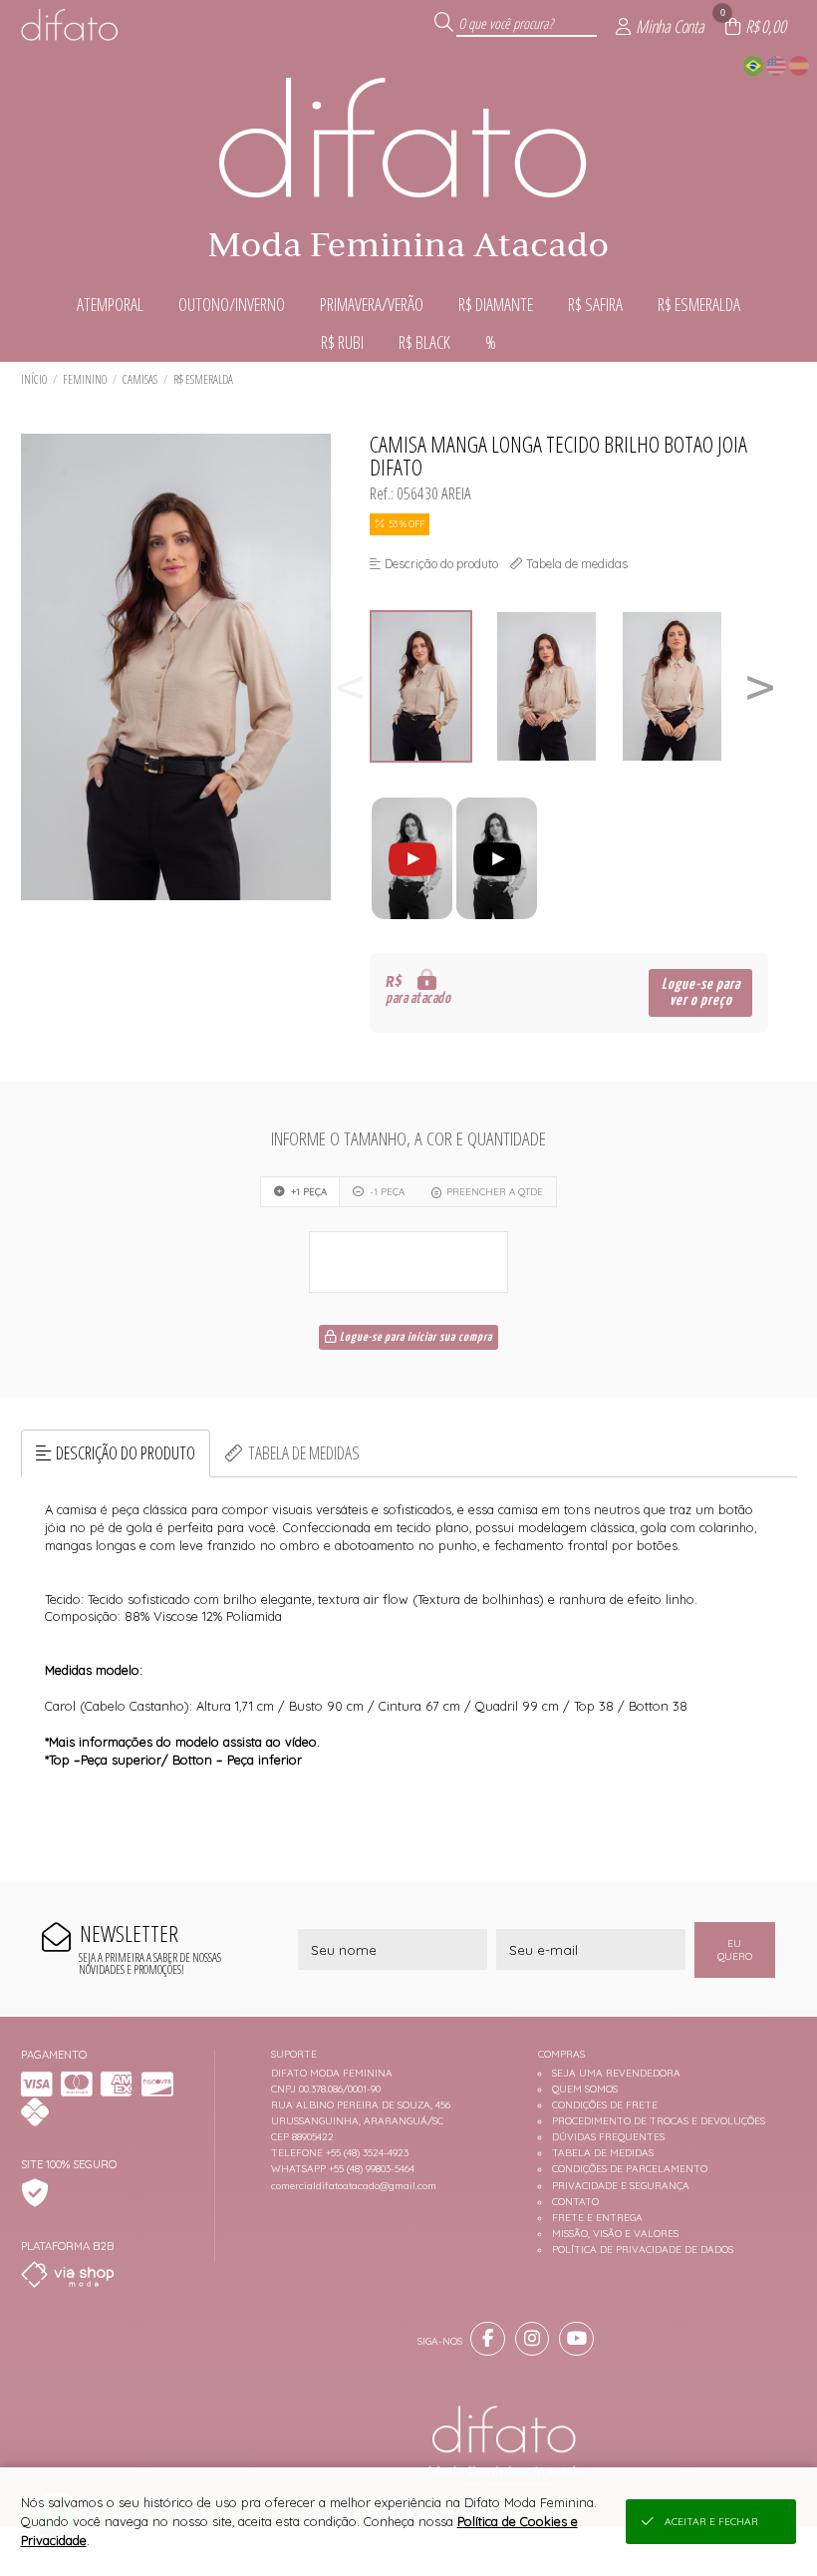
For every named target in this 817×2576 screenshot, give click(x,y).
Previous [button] (350, 686)
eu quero (735, 1950)
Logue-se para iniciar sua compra (414, 1338)
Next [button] (760, 686)
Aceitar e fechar (711, 2522)
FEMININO (85, 379)
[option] (432, 686)
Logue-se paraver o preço (701, 992)
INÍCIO (34, 379)
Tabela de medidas (304, 1452)
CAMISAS (140, 379)
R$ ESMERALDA (203, 379)
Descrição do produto (126, 1452)
